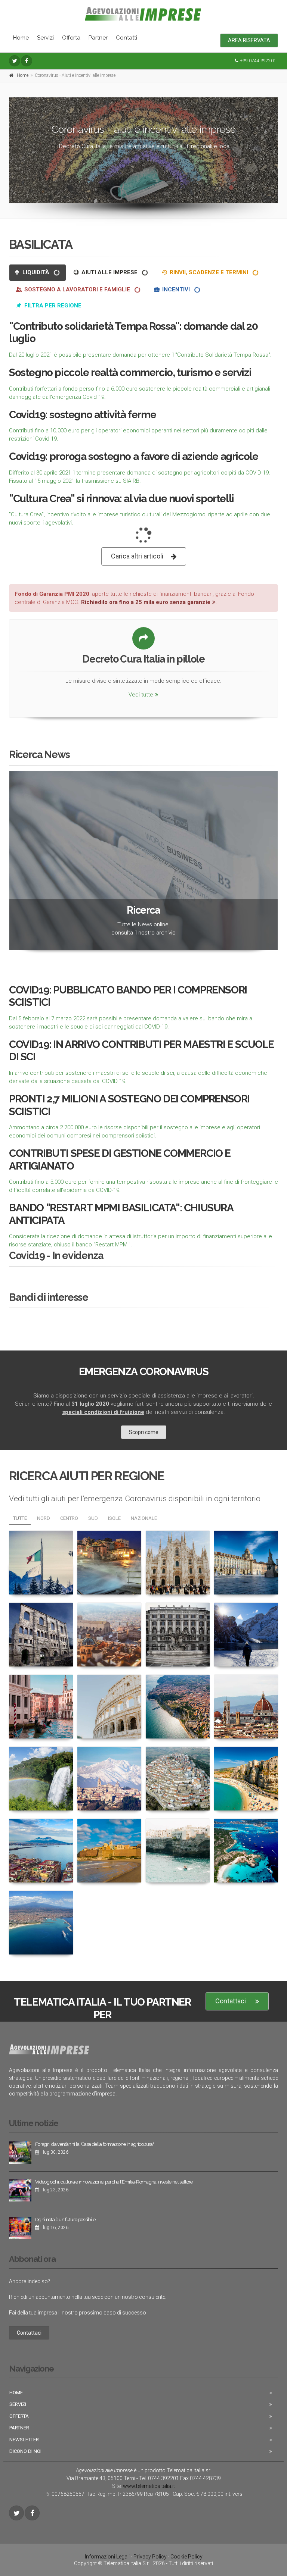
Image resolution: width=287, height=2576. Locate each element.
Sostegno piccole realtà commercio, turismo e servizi (130, 373)
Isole (114, 1518)
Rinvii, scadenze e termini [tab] (209, 272)
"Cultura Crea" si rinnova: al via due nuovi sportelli (121, 499)
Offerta (71, 38)
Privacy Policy (150, 2557)
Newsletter (24, 2440)
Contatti (126, 38)
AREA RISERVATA (249, 40)
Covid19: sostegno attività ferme (82, 415)
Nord (44, 1518)
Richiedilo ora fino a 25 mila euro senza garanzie (146, 602)
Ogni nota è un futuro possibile (65, 2220)
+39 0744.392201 (258, 61)
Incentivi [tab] (176, 289)
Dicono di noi (25, 2451)
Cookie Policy (186, 2557)
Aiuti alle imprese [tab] (109, 272)
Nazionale (144, 1518)
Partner (98, 38)
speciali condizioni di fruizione (103, 1412)
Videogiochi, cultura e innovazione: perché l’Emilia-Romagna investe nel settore (114, 2182)
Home (21, 38)
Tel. (159, 2478)
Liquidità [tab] (36, 272)
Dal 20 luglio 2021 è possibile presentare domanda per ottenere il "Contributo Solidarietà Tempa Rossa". (140, 355)
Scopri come (144, 1432)
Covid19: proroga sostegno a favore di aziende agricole (133, 456)
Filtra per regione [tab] (52, 306)
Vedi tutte (141, 695)
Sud (93, 1518)
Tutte (20, 1518)
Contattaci (231, 2001)
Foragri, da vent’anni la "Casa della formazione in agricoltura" (95, 2144)
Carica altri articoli (137, 556)
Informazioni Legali (107, 2557)
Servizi (45, 38)
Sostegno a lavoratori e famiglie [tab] (77, 289)
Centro (69, 1518)
